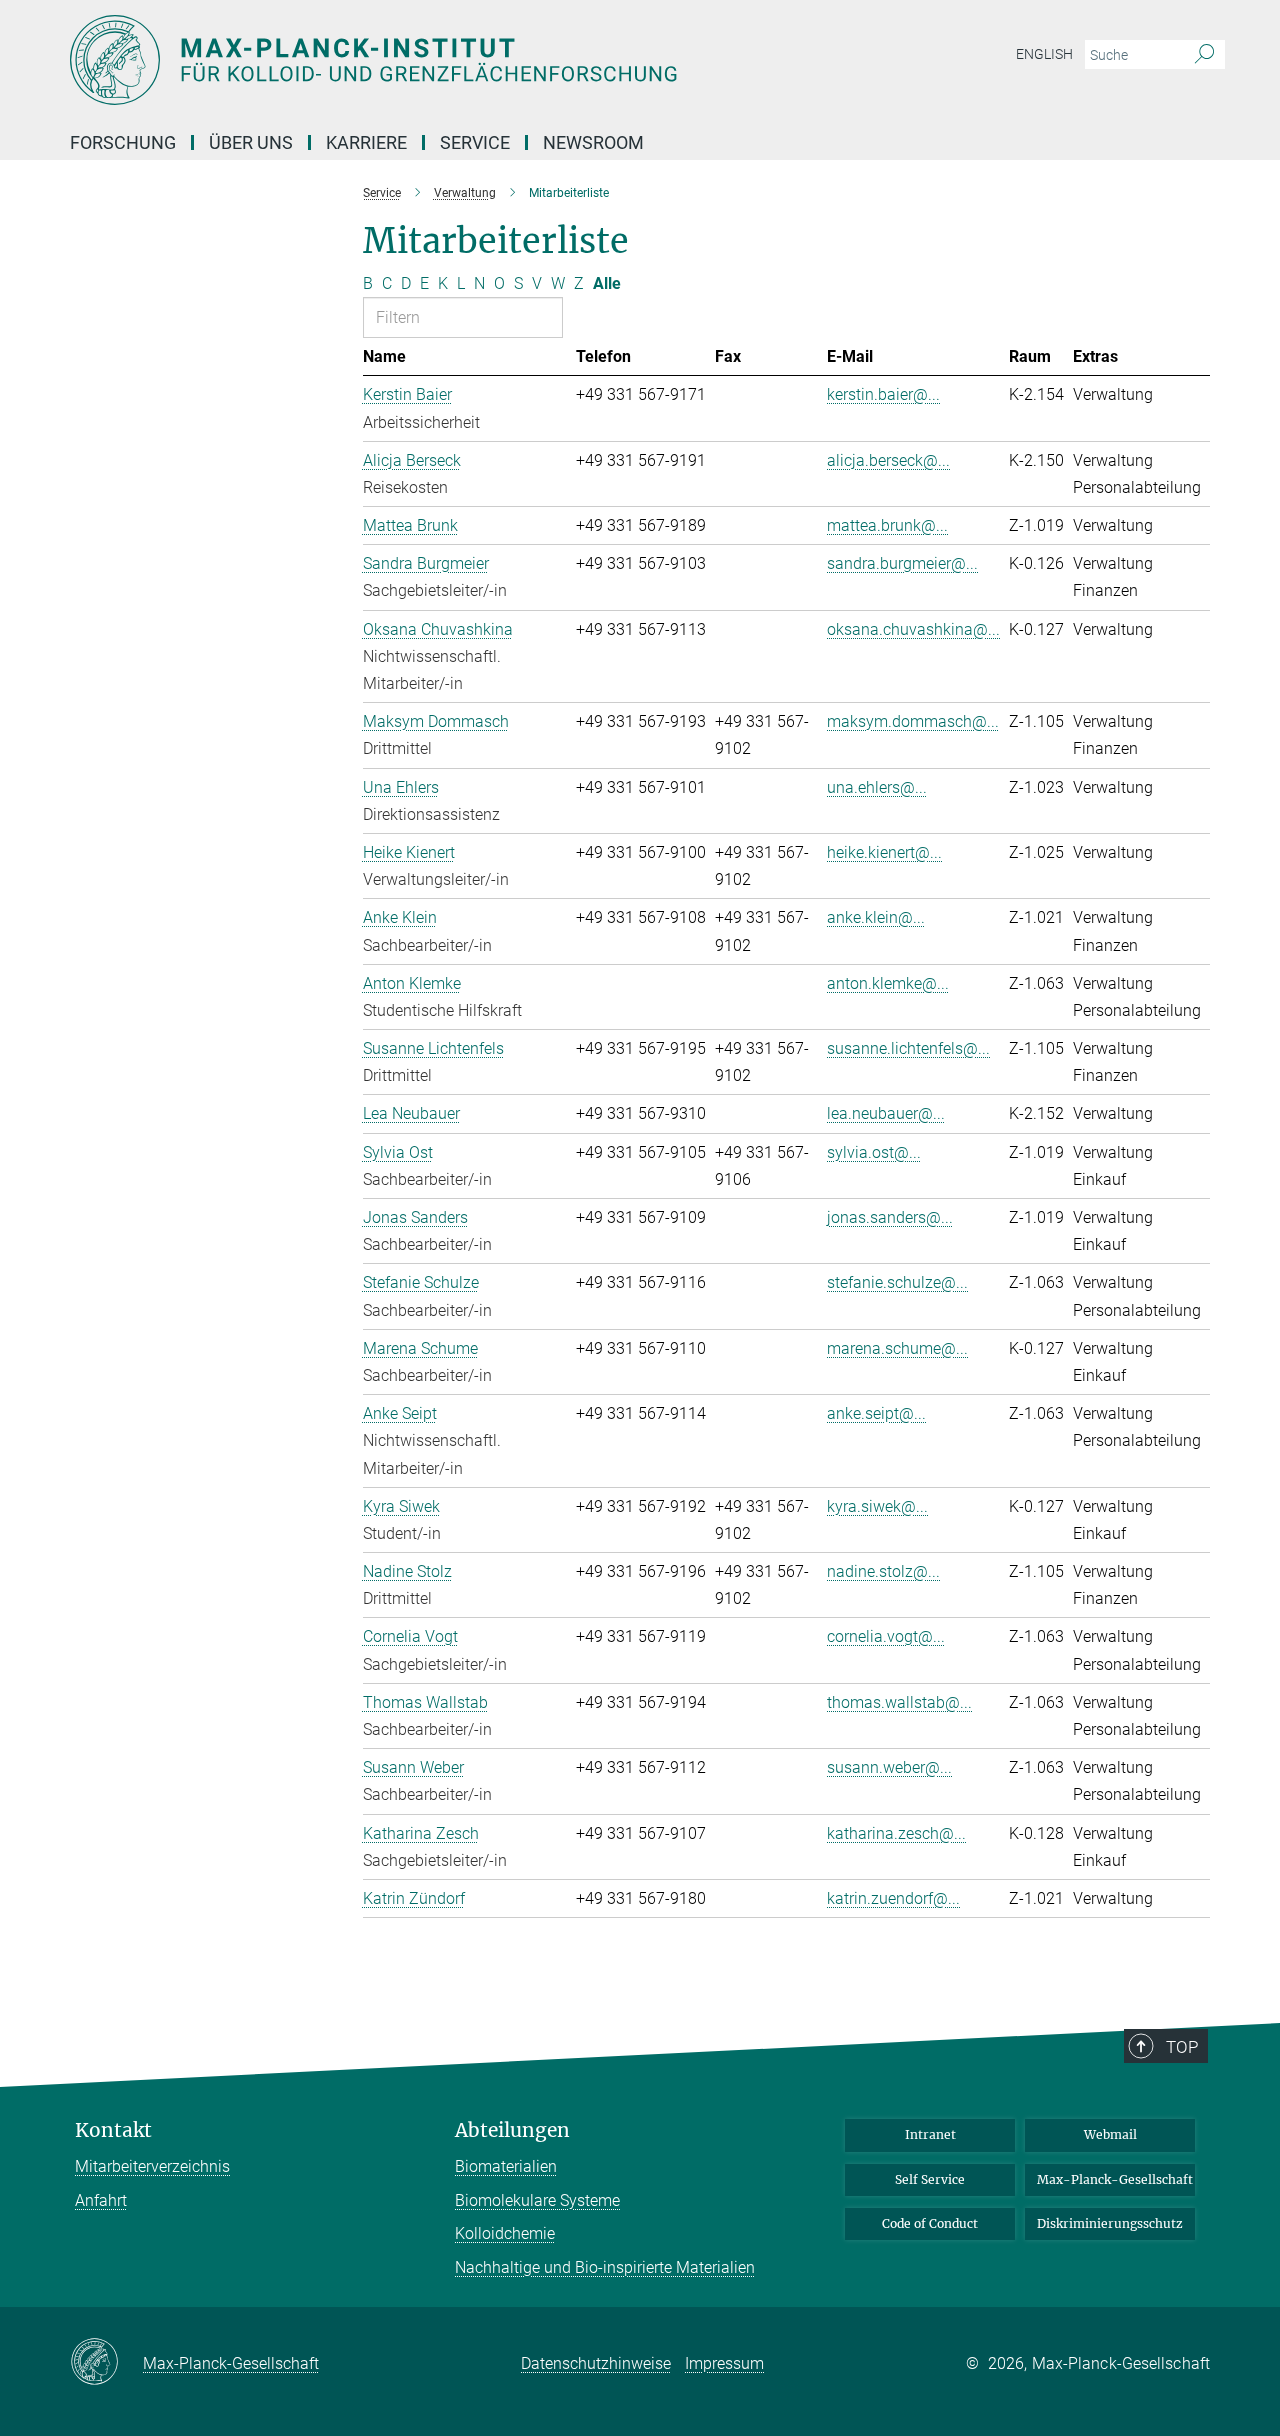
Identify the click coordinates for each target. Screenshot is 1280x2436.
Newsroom (593, 142)
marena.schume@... (897, 1348)
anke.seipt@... (876, 1413)
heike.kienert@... (884, 852)
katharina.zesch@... (896, 1833)
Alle (607, 283)
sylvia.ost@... (874, 1152)
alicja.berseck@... (888, 460)
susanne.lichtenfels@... (908, 1048)
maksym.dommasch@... (913, 721)
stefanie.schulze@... (897, 1282)
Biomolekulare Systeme (537, 2200)
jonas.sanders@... (890, 1217)
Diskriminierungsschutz (1110, 2223)
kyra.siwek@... (877, 1506)
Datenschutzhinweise (596, 2363)
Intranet (930, 2134)
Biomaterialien (506, 2166)
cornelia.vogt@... (886, 1636)
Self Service (930, 2179)
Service (475, 142)
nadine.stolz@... (883, 1571)
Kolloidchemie (505, 2233)
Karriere (366, 142)
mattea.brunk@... (887, 525)
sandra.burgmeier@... (902, 563)
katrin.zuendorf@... (893, 1898)
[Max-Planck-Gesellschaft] (106, 2363)
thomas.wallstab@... (899, 1702)
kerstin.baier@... (883, 394)
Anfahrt (101, 2200)
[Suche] (1204, 55)
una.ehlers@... (877, 787)
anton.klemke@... (888, 983)
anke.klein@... (876, 917)
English (1044, 54)
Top (1182, 2047)
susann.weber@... (889, 1767)
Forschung (123, 142)
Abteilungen (512, 2130)
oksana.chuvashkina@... (913, 629)
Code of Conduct (930, 2223)
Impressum (724, 2363)
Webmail (1110, 2134)
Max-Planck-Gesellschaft (1115, 2179)
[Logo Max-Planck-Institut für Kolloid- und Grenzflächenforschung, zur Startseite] (445, 60)
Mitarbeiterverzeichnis (152, 2166)
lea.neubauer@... (886, 1113)
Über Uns (251, 142)
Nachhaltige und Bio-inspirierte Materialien (605, 2267)
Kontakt (113, 2130)
